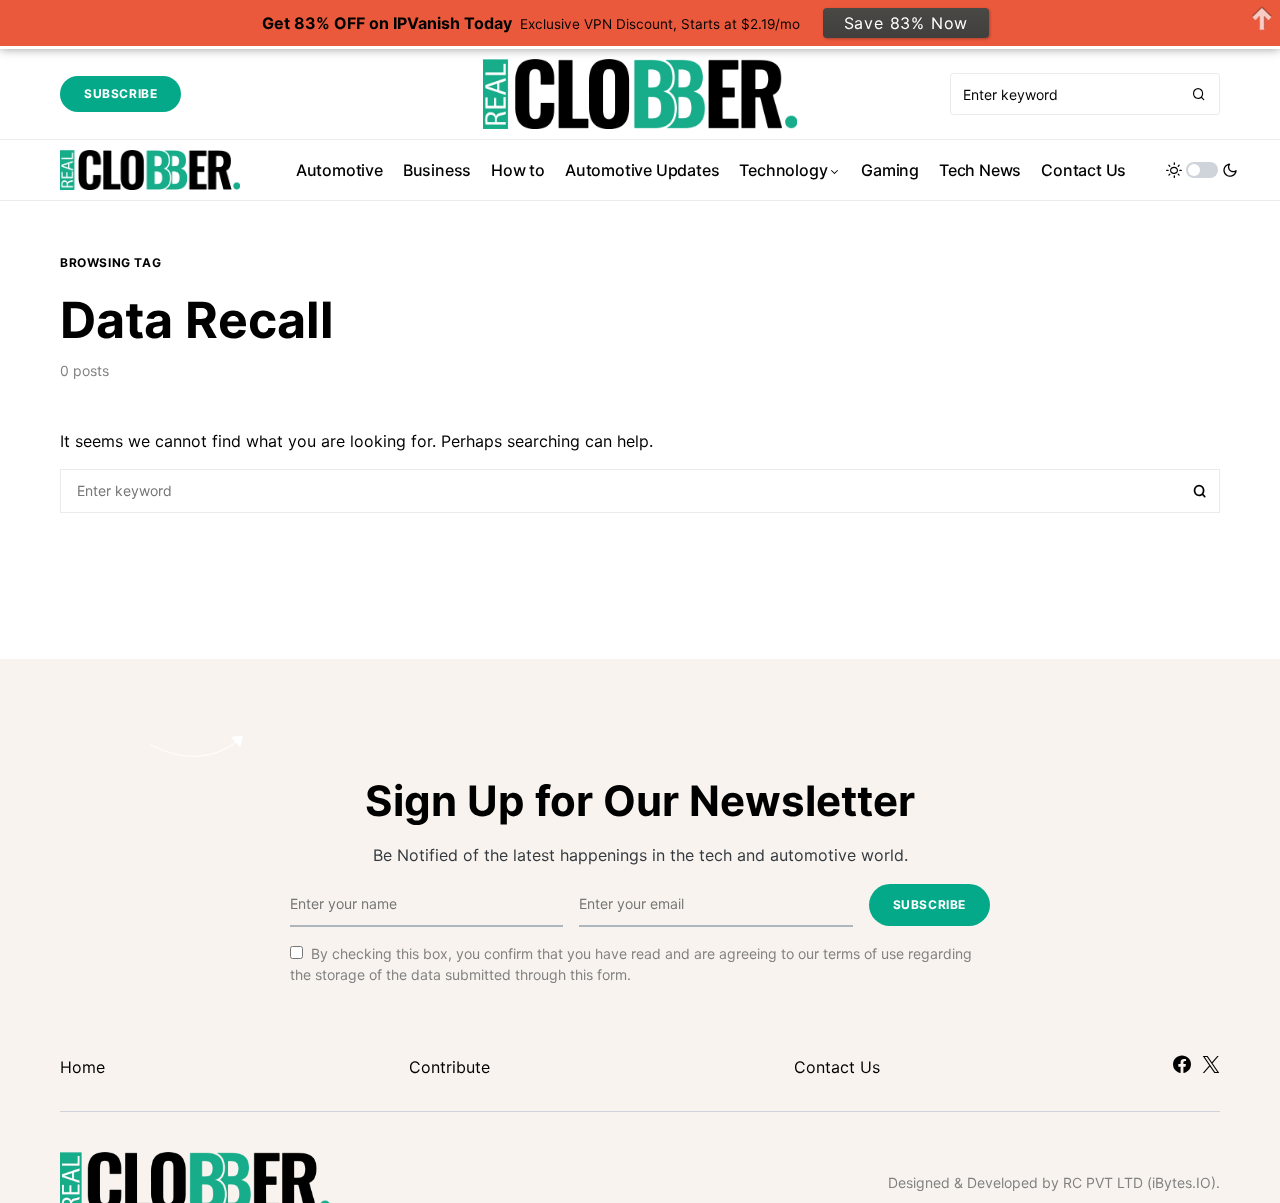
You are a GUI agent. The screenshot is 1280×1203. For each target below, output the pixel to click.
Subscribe (120, 93)
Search (1200, 491)
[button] (1202, 170)
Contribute (449, 1067)
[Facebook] (1182, 1064)
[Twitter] (1211, 1064)
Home (82, 1067)
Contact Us (837, 1067)
